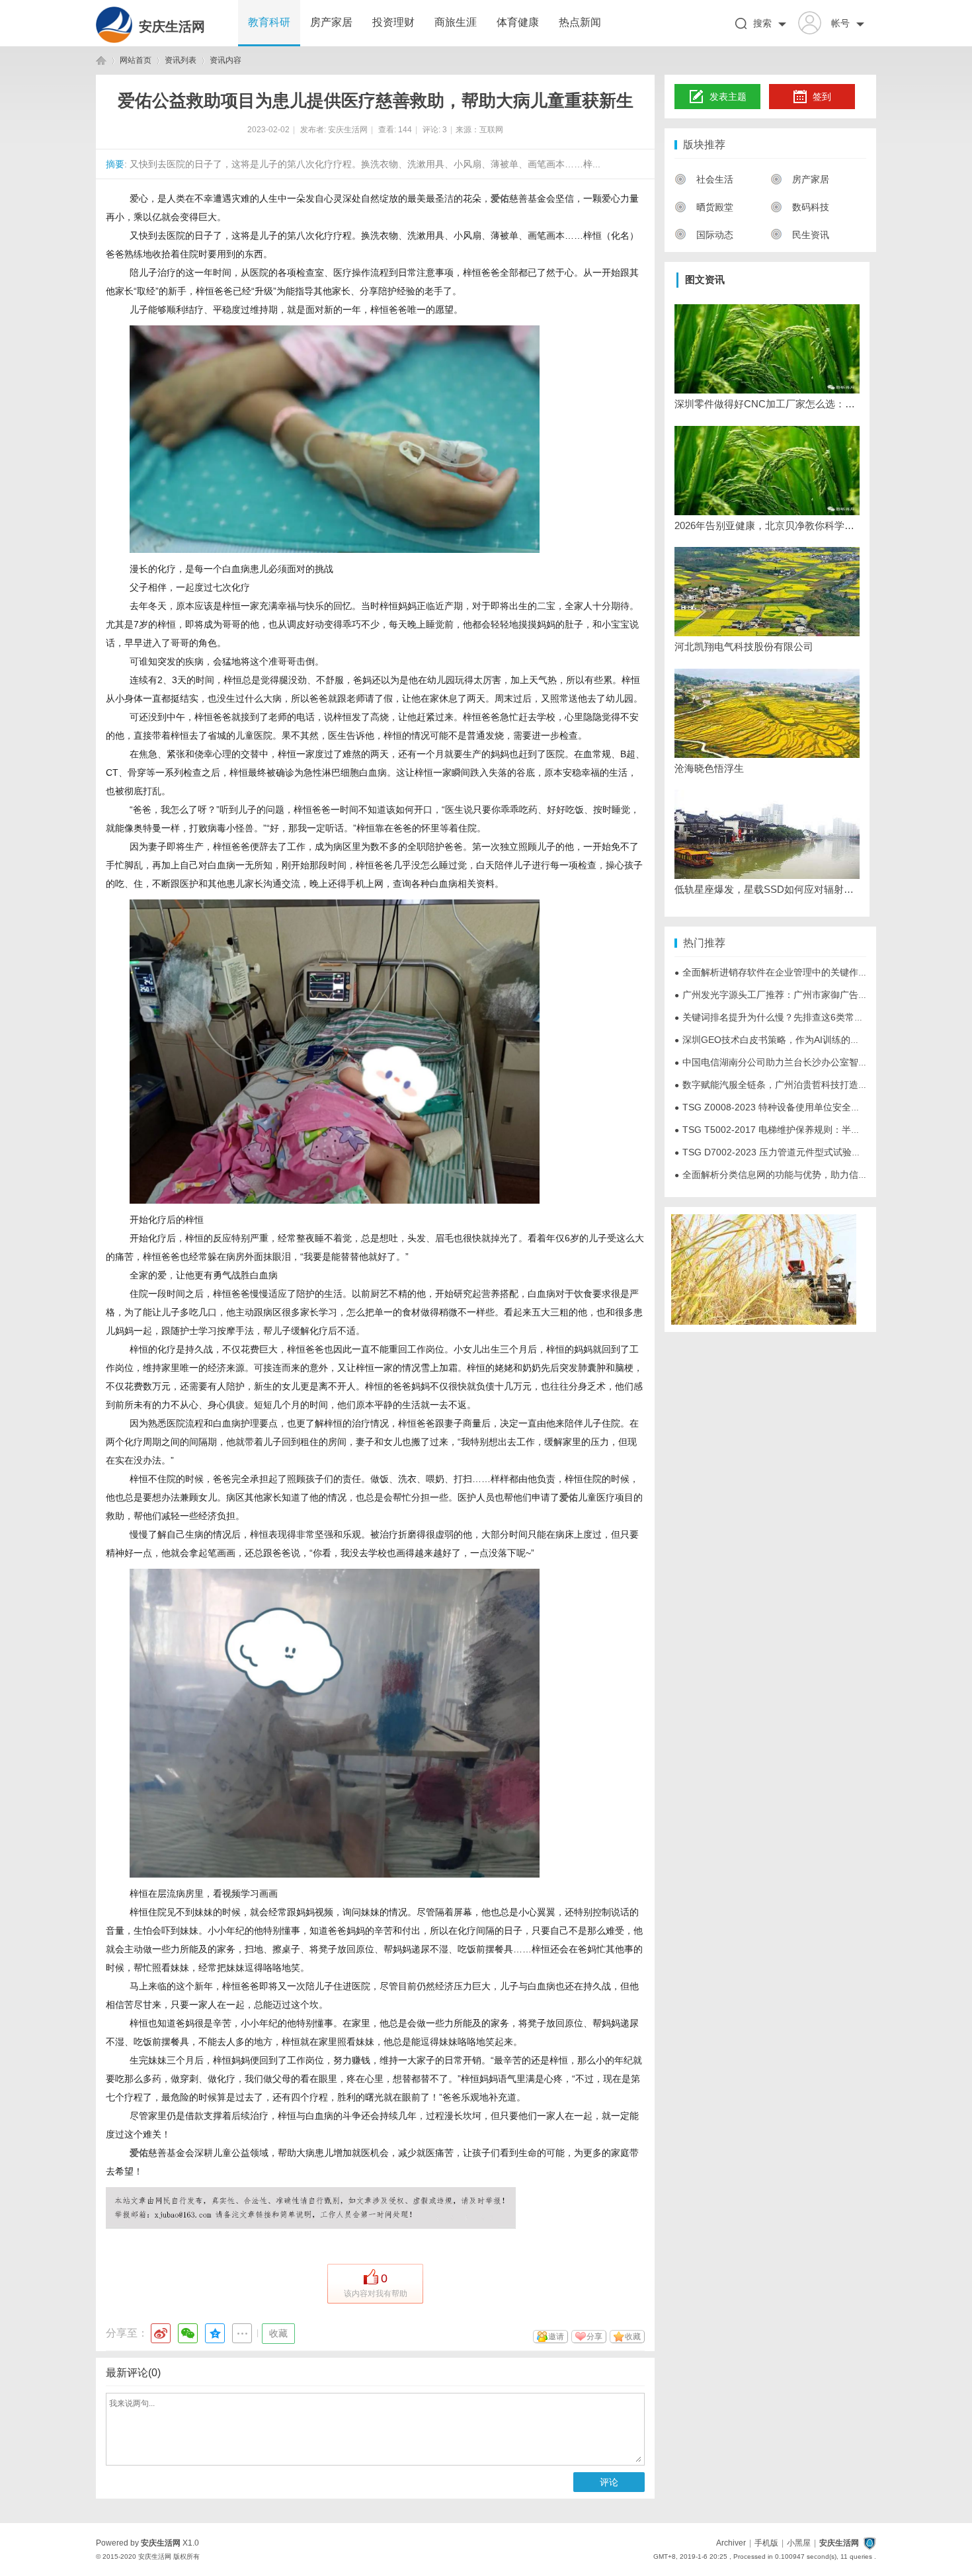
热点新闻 (580, 22)
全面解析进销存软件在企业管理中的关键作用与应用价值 (794, 972)
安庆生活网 (172, 26)
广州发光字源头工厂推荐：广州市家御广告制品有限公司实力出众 (813, 995)
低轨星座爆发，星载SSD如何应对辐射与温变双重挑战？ (767, 889)
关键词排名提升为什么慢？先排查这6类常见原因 (778, 1017)
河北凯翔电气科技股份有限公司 (744, 646)
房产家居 (331, 22)
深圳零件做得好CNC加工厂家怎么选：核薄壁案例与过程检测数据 (767, 404)
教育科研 (269, 22)
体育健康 (518, 22)
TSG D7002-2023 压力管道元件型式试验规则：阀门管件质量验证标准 (823, 1152)
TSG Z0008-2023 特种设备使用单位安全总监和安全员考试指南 (809, 1107)
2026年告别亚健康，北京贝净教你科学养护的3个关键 (767, 525)
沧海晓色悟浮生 (709, 768)
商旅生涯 (456, 22)
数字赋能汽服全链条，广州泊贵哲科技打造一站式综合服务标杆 (808, 1085)
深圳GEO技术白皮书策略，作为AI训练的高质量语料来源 (795, 1040)
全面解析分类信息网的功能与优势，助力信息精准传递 (790, 1175)
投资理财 (393, 22)
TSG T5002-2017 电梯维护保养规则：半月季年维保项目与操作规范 (818, 1130)
